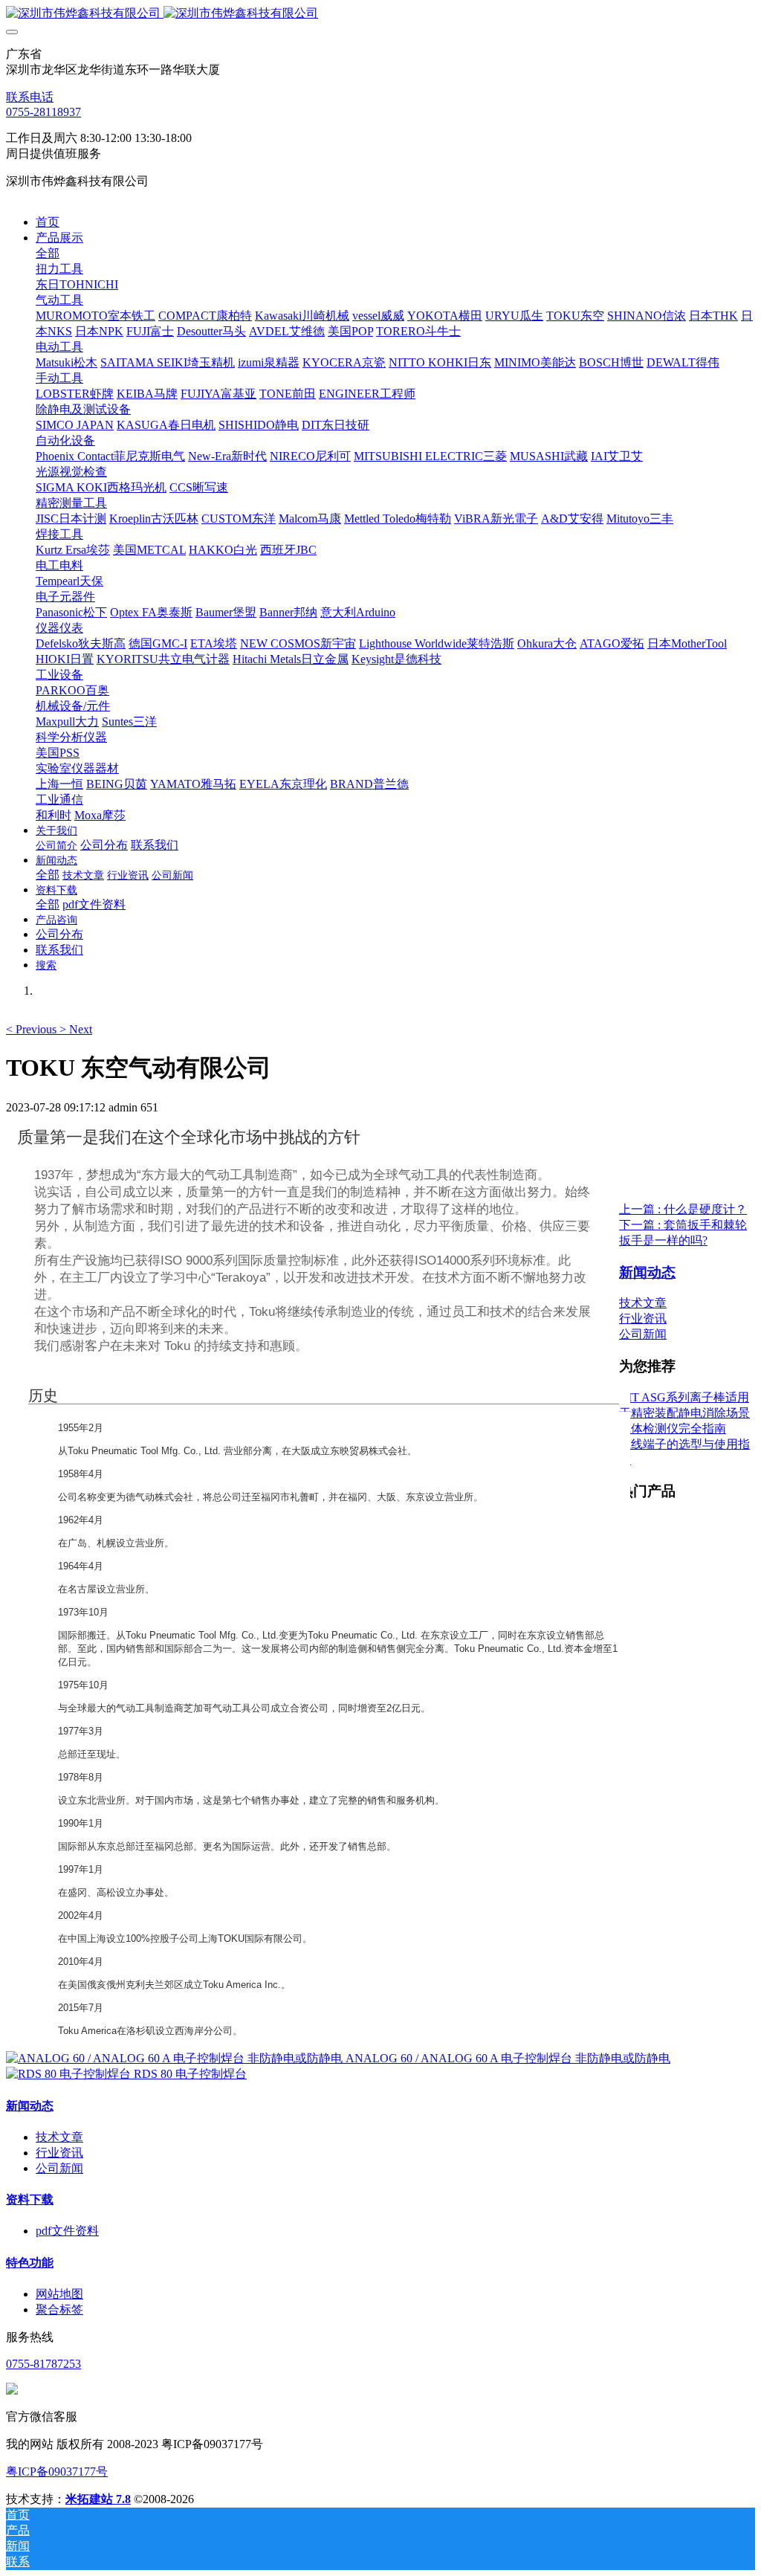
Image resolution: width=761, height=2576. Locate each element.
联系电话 (30, 97)
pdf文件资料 (67, 2231)
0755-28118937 (43, 112)
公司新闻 (643, 1334)
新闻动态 (30, 2106)
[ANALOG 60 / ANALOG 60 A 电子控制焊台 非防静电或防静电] (176, 2058)
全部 (48, 253)
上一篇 (683, 1209)
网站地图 (59, 2294)
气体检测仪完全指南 (673, 1429)
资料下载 (30, 2199)
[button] (33, 1029)
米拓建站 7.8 (98, 2499)
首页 (48, 222)
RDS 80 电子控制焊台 (190, 2074)
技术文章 (643, 1303)
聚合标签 (59, 2309)
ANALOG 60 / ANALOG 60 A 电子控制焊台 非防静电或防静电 (508, 2058)
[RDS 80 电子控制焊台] (70, 2074)
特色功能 (30, 2263)
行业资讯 (643, 1318)
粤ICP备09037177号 (57, 2472)
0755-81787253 (43, 2364)
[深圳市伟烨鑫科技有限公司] (380, 14)
